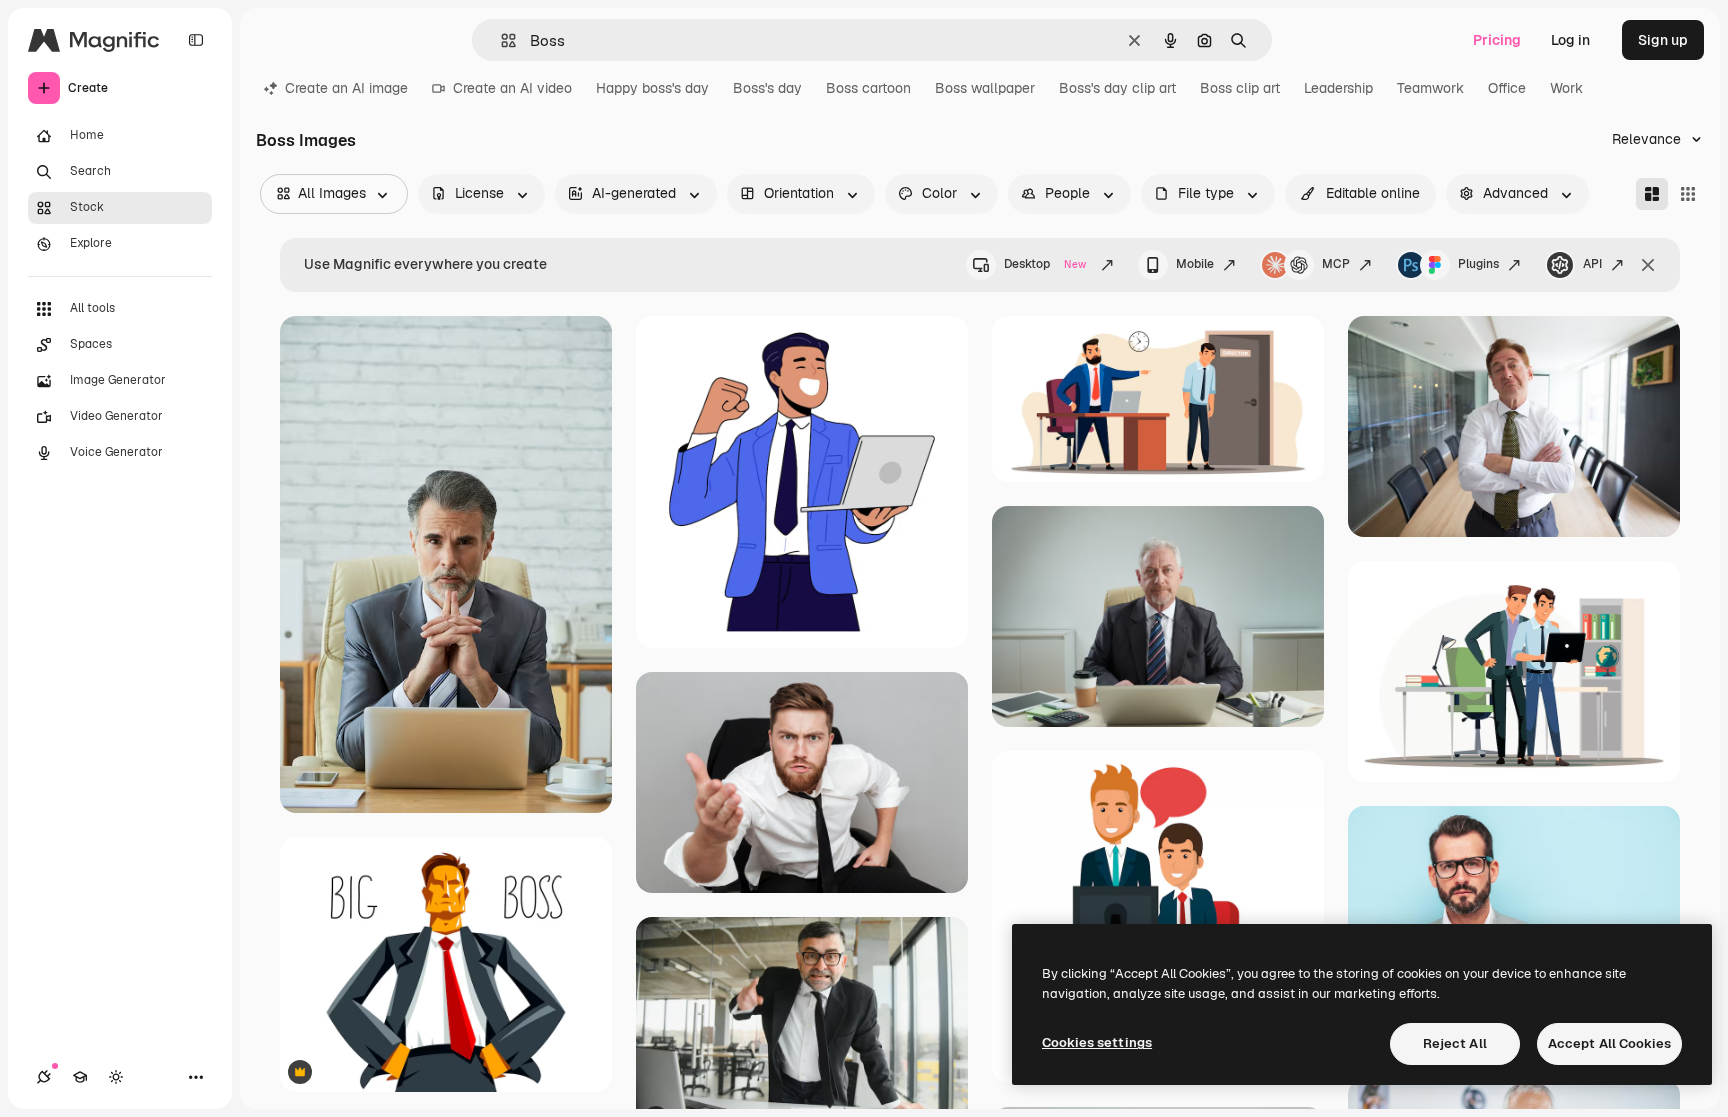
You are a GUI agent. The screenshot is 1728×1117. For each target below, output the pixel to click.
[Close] (1648, 265)
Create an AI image (346, 88)
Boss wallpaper (985, 88)
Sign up (1663, 40)
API (1592, 264)
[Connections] (44, 1077)
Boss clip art (1240, 88)
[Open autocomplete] (500, 40)
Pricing (1497, 40)
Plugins (1478, 264)
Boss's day (767, 88)
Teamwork (1430, 88)
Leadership (1338, 88)
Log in (1570, 40)
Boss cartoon (868, 88)
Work (1566, 88)
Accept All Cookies (1609, 1043)
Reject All (1455, 1043)
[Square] (1688, 194)
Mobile (1195, 264)
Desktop (1045, 264)
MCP (1336, 264)
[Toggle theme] (116, 1077)
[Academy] (80, 1077)
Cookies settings (1097, 1042)
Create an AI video (512, 88)
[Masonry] (1652, 194)
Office (1507, 88)
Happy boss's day (652, 88)
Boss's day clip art (1117, 88)
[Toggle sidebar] (196, 40)
